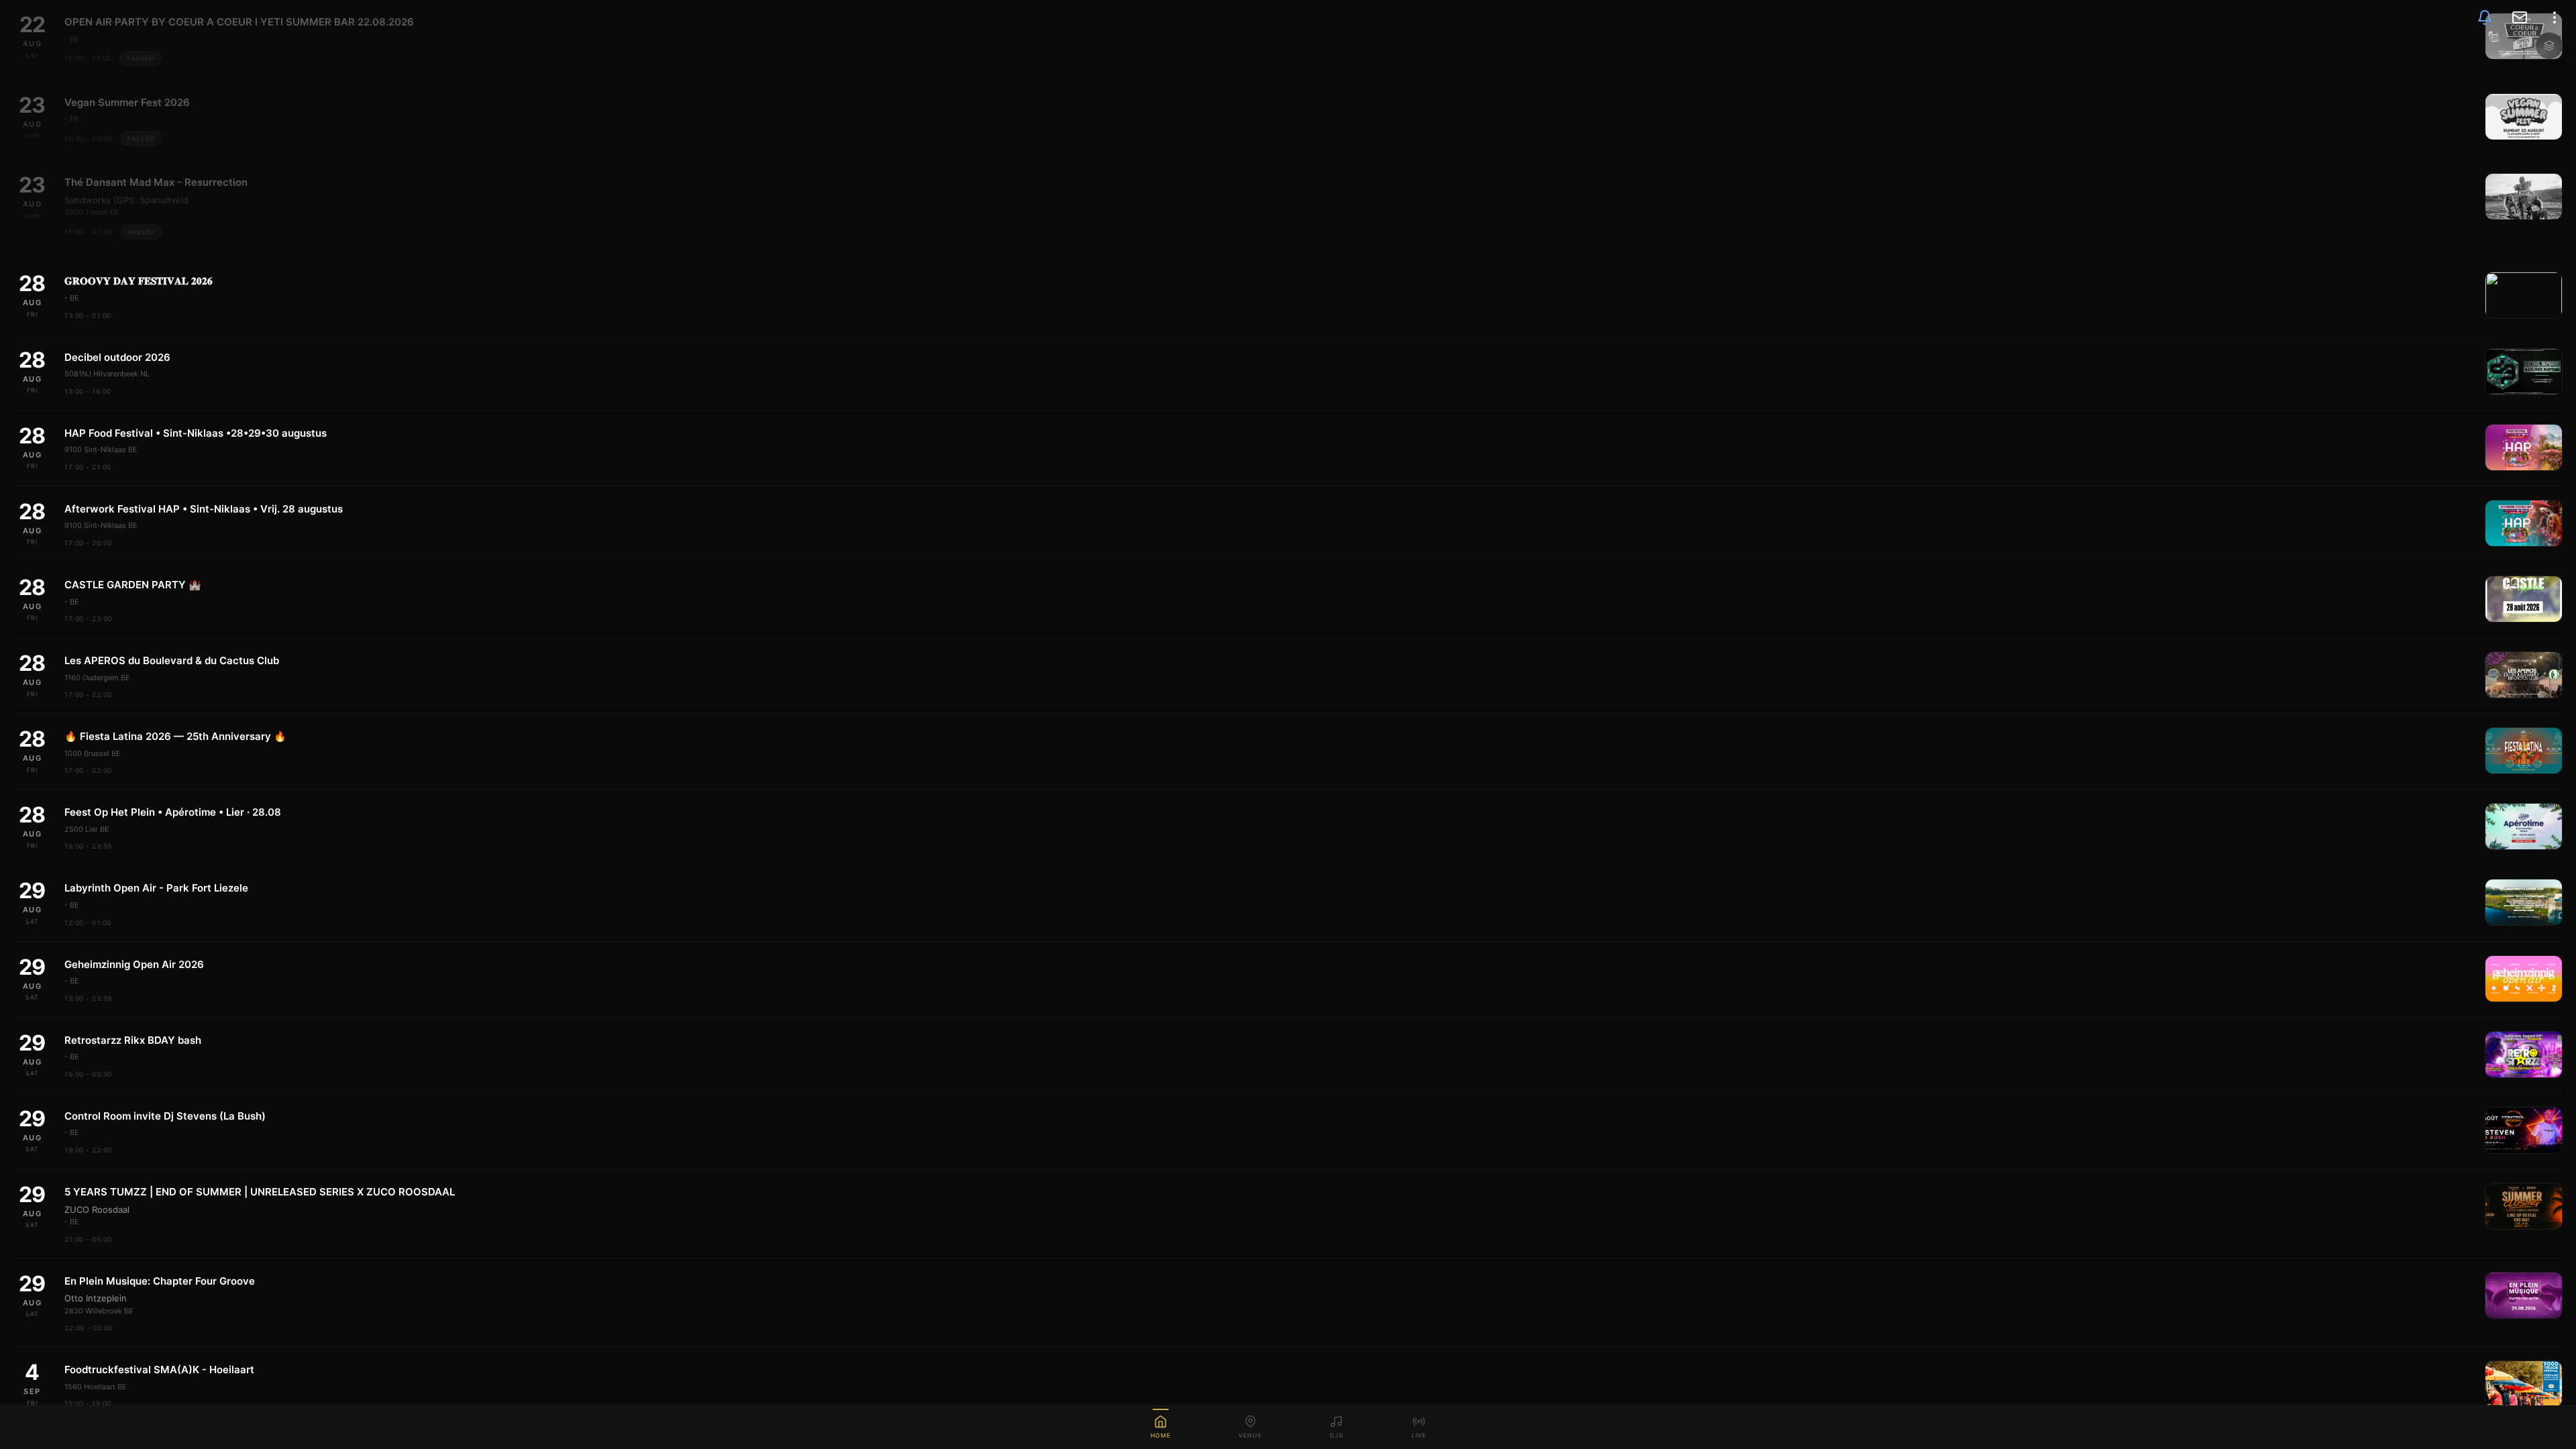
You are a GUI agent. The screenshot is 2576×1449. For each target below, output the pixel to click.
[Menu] (2555, 17)
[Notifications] (2485, 17)
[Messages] (2520, 17)
